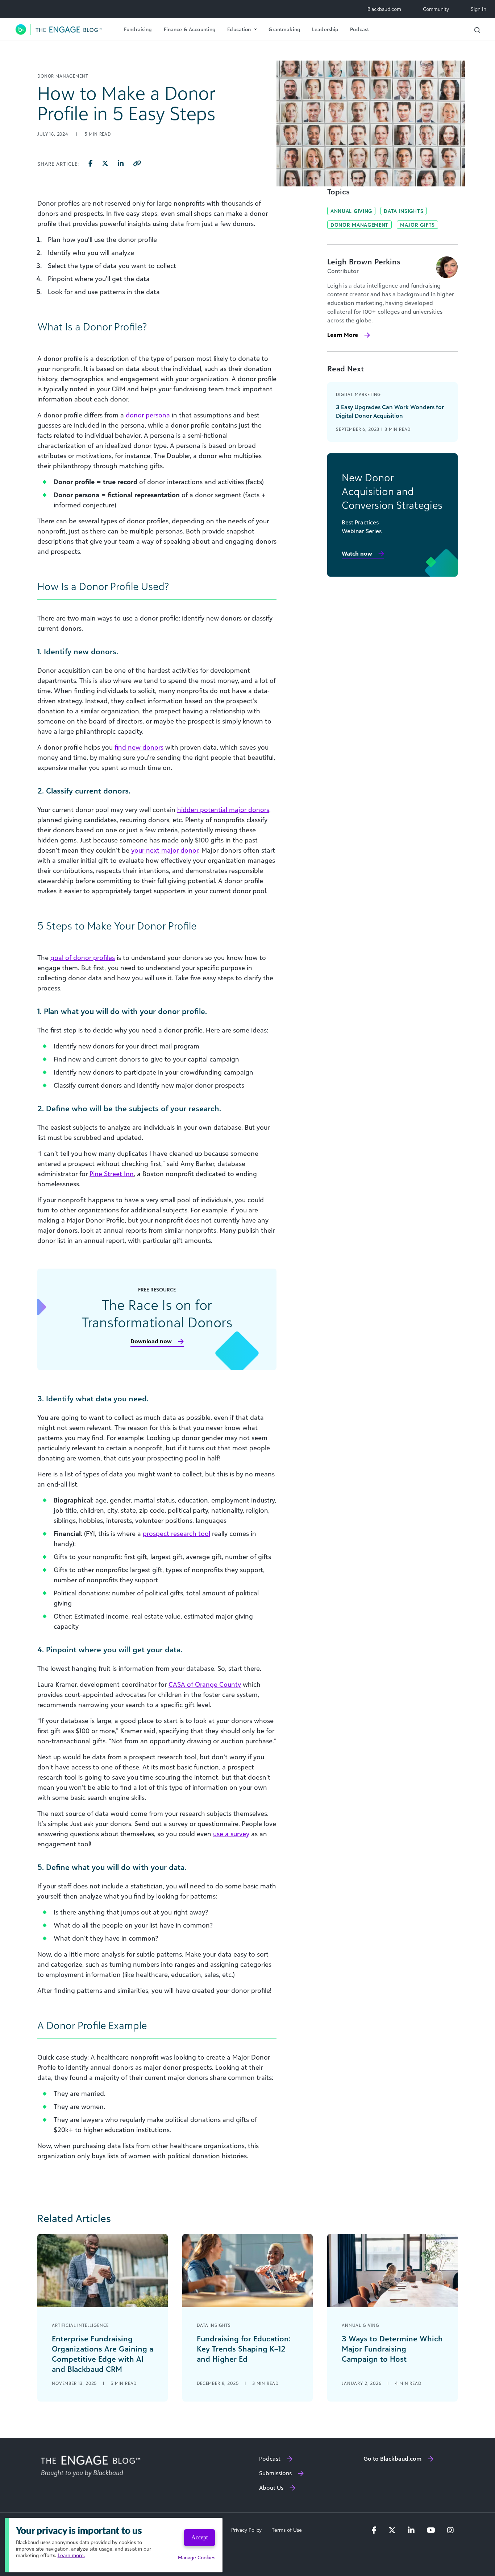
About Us (271, 2488)
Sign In (479, 9)
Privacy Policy (246, 2530)
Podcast (359, 29)
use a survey (231, 1834)
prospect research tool (176, 1533)
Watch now (357, 553)
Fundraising (138, 29)
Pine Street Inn (112, 1174)
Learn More (343, 335)
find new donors (139, 747)
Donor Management (359, 225)
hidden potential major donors (223, 809)
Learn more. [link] (71, 2555)
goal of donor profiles (83, 957)
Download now (151, 1341)
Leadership (325, 29)
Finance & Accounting (190, 29)
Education (239, 29)
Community (436, 9)
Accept (199, 2537)
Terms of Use (287, 2530)
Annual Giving (351, 211)
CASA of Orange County (205, 1684)
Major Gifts (417, 225)
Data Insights (404, 211)
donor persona (148, 415)
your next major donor (165, 850)
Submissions (275, 2473)
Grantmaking (284, 29)
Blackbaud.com (384, 9)
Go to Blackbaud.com (392, 2458)
